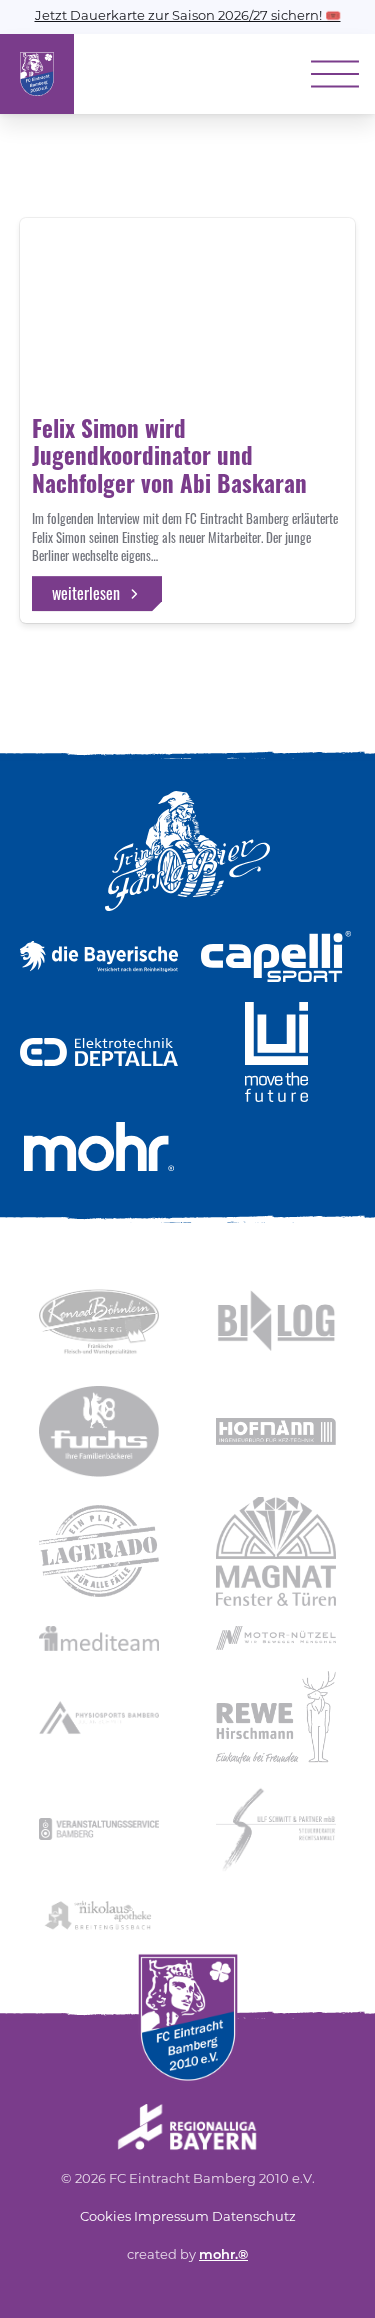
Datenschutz (254, 2217)
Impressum (171, 2217)
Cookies (105, 2217)
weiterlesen (86, 593)
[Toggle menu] (335, 74)
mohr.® (223, 2255)
